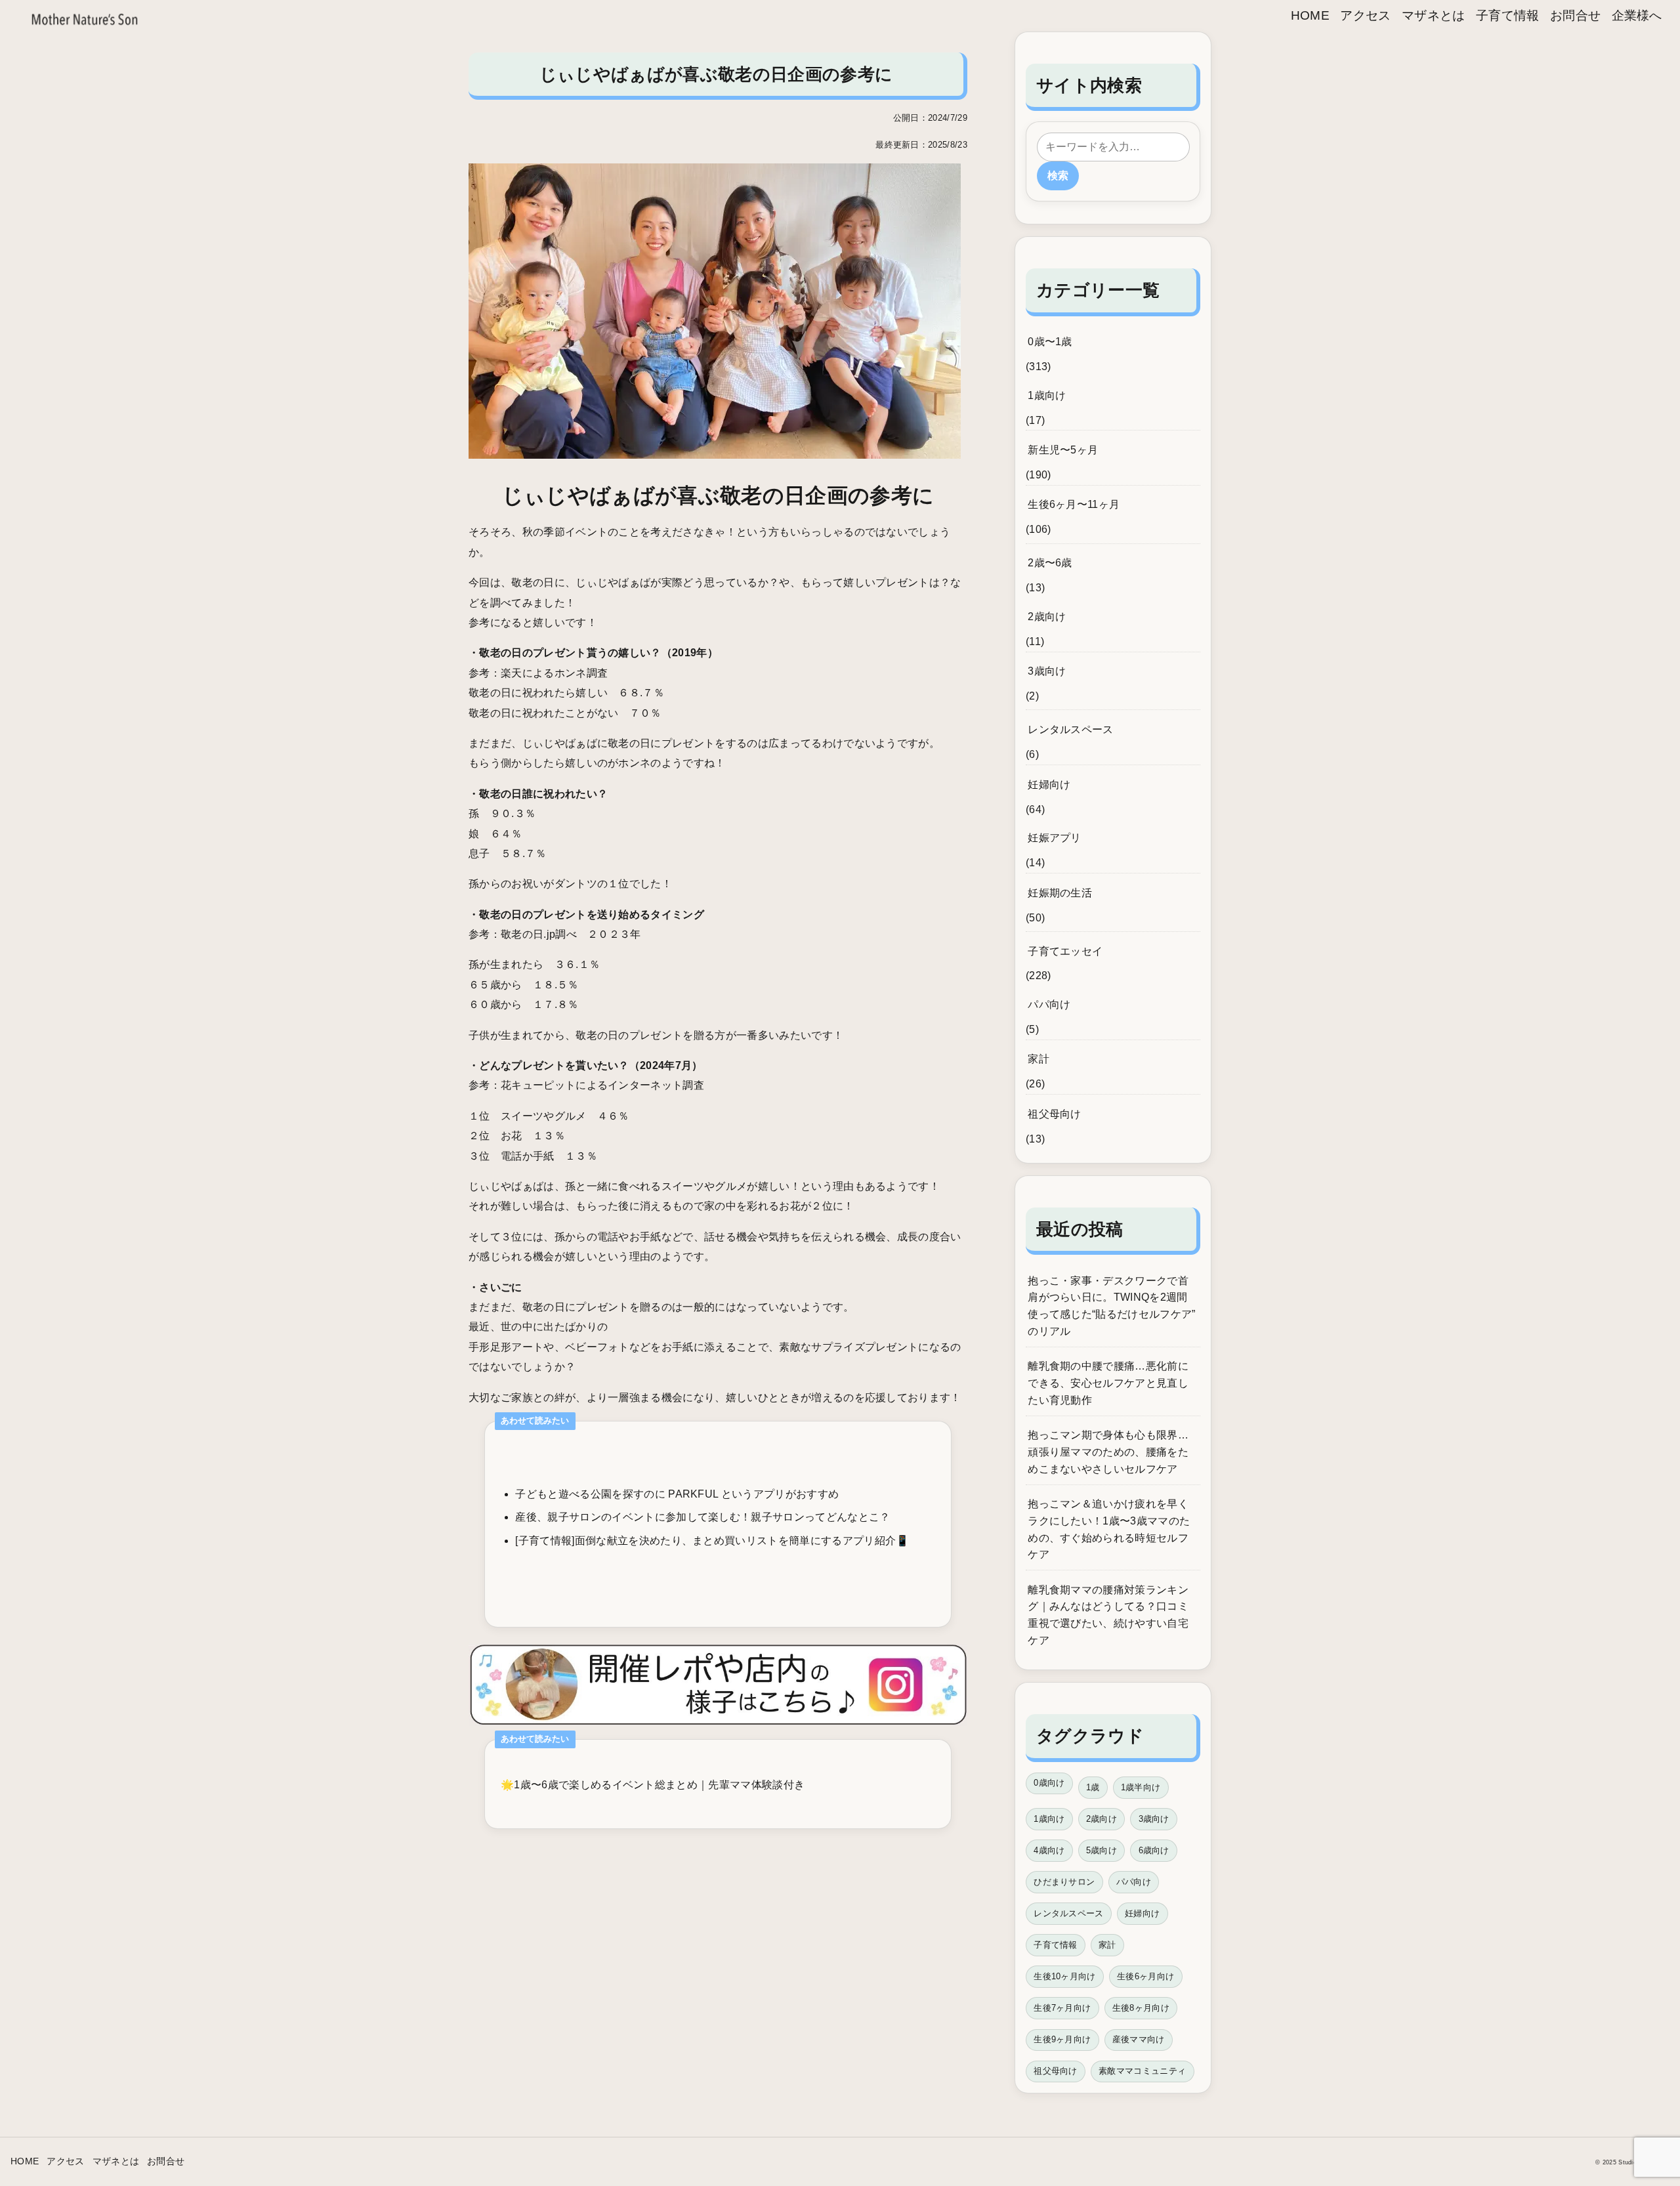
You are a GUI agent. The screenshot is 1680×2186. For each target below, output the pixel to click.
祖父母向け (1055, 1114)
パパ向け (1049, 1004)
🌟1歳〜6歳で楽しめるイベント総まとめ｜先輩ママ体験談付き (653, 1785)
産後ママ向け (1139, 2039)
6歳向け (1154, 1850)
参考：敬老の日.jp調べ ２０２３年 (555, 934)
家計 (1039, 1059)
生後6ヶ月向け (1145, 1976)
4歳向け (1049, 1850)
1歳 (1093, 1787)
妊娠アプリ (1055, 838)
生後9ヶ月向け (1062, 2039)
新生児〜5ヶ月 (1063, 450)
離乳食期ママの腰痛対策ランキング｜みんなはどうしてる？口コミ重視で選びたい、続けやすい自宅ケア (1108, 1615)
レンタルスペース (1071, 729)
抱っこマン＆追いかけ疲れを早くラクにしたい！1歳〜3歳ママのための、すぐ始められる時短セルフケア (1109, 1529)
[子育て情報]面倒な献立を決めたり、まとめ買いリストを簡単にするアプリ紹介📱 (712, 1541)
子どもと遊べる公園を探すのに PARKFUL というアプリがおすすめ (677, 1494)
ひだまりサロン (1064, 1882)
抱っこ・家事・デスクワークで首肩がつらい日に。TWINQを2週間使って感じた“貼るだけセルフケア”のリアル (1111, 1306)
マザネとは (1434, 15)
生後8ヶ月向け (1141, 2008)
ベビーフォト (597, 1347)
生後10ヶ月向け (1065, 1976)
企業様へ (1637, 15)
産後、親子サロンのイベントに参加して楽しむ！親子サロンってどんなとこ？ (703, 1517)
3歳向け (1047, 671)
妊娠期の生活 (1060, 893)
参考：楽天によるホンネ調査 (538, 673)
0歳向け (1049, 1783)
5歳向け (1102, 1850)
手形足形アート (506, 1347)
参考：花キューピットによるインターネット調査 (586, 1085)
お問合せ (1575, 15)
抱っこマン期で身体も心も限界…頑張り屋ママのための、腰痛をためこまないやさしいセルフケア (1108, 1452)
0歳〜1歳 (1050, 342)
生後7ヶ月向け (1062, 2008)
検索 (1058, 176)
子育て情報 (1508, 15)
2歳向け (1047, 617)
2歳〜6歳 (1050, 563)
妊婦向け (1049, 785)
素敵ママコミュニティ (1142, 2071)
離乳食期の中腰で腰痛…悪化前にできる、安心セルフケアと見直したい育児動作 (1108, 1383)
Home (1310, 15)
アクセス (1365, 15)
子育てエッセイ (1065, 951)
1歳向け (1047, 395)
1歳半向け (1141, 1787)
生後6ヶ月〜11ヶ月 (1074, 504)
